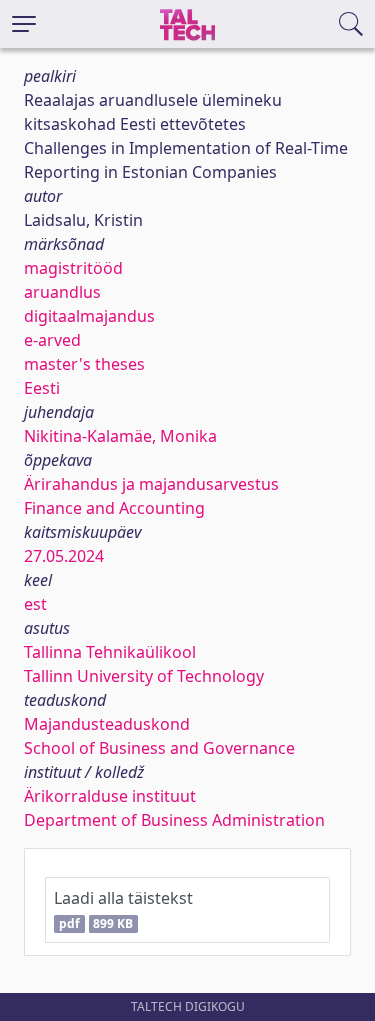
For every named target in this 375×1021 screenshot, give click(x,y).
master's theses (84, 364)
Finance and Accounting (114, 508)
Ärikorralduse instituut (110, 796)
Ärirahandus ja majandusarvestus (151, 484)
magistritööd (73, 268)
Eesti (42, 388)
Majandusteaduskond (107, 724)
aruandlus (62, 292)
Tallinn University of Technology (144, 676)
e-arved (52, 340)
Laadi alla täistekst (123, 909)
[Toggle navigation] (24, 24)
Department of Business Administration (174, 820)
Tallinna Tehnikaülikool (110, 652)
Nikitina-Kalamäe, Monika (120, 436)
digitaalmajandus (89, 316)
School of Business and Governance (159, 748)
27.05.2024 (64, 556)
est (35, 604)
